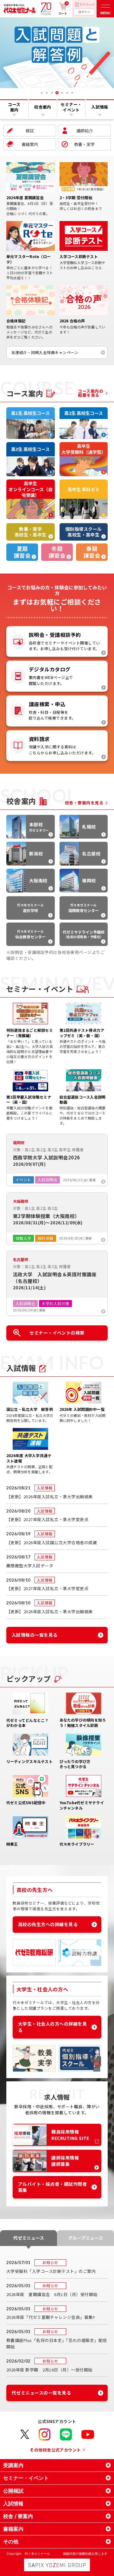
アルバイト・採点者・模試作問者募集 (52, 2187)
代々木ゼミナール (30, 908)
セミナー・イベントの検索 (57, 1333)
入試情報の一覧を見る (35, 1635)
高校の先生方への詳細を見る (48, 1924)
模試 (30, 131)
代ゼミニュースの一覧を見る (41, 2393)
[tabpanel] (57, 53)
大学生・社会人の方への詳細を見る (52, 2027)
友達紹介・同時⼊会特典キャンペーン (45, 352)
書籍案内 (30, 144)
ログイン (84, 12)
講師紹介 (85, 131)
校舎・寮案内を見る (84, 803)
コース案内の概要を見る (91, 393)
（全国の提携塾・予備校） (84, 934)
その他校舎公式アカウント (55, 2450)
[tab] (42, 93)
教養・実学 (84, 144)
